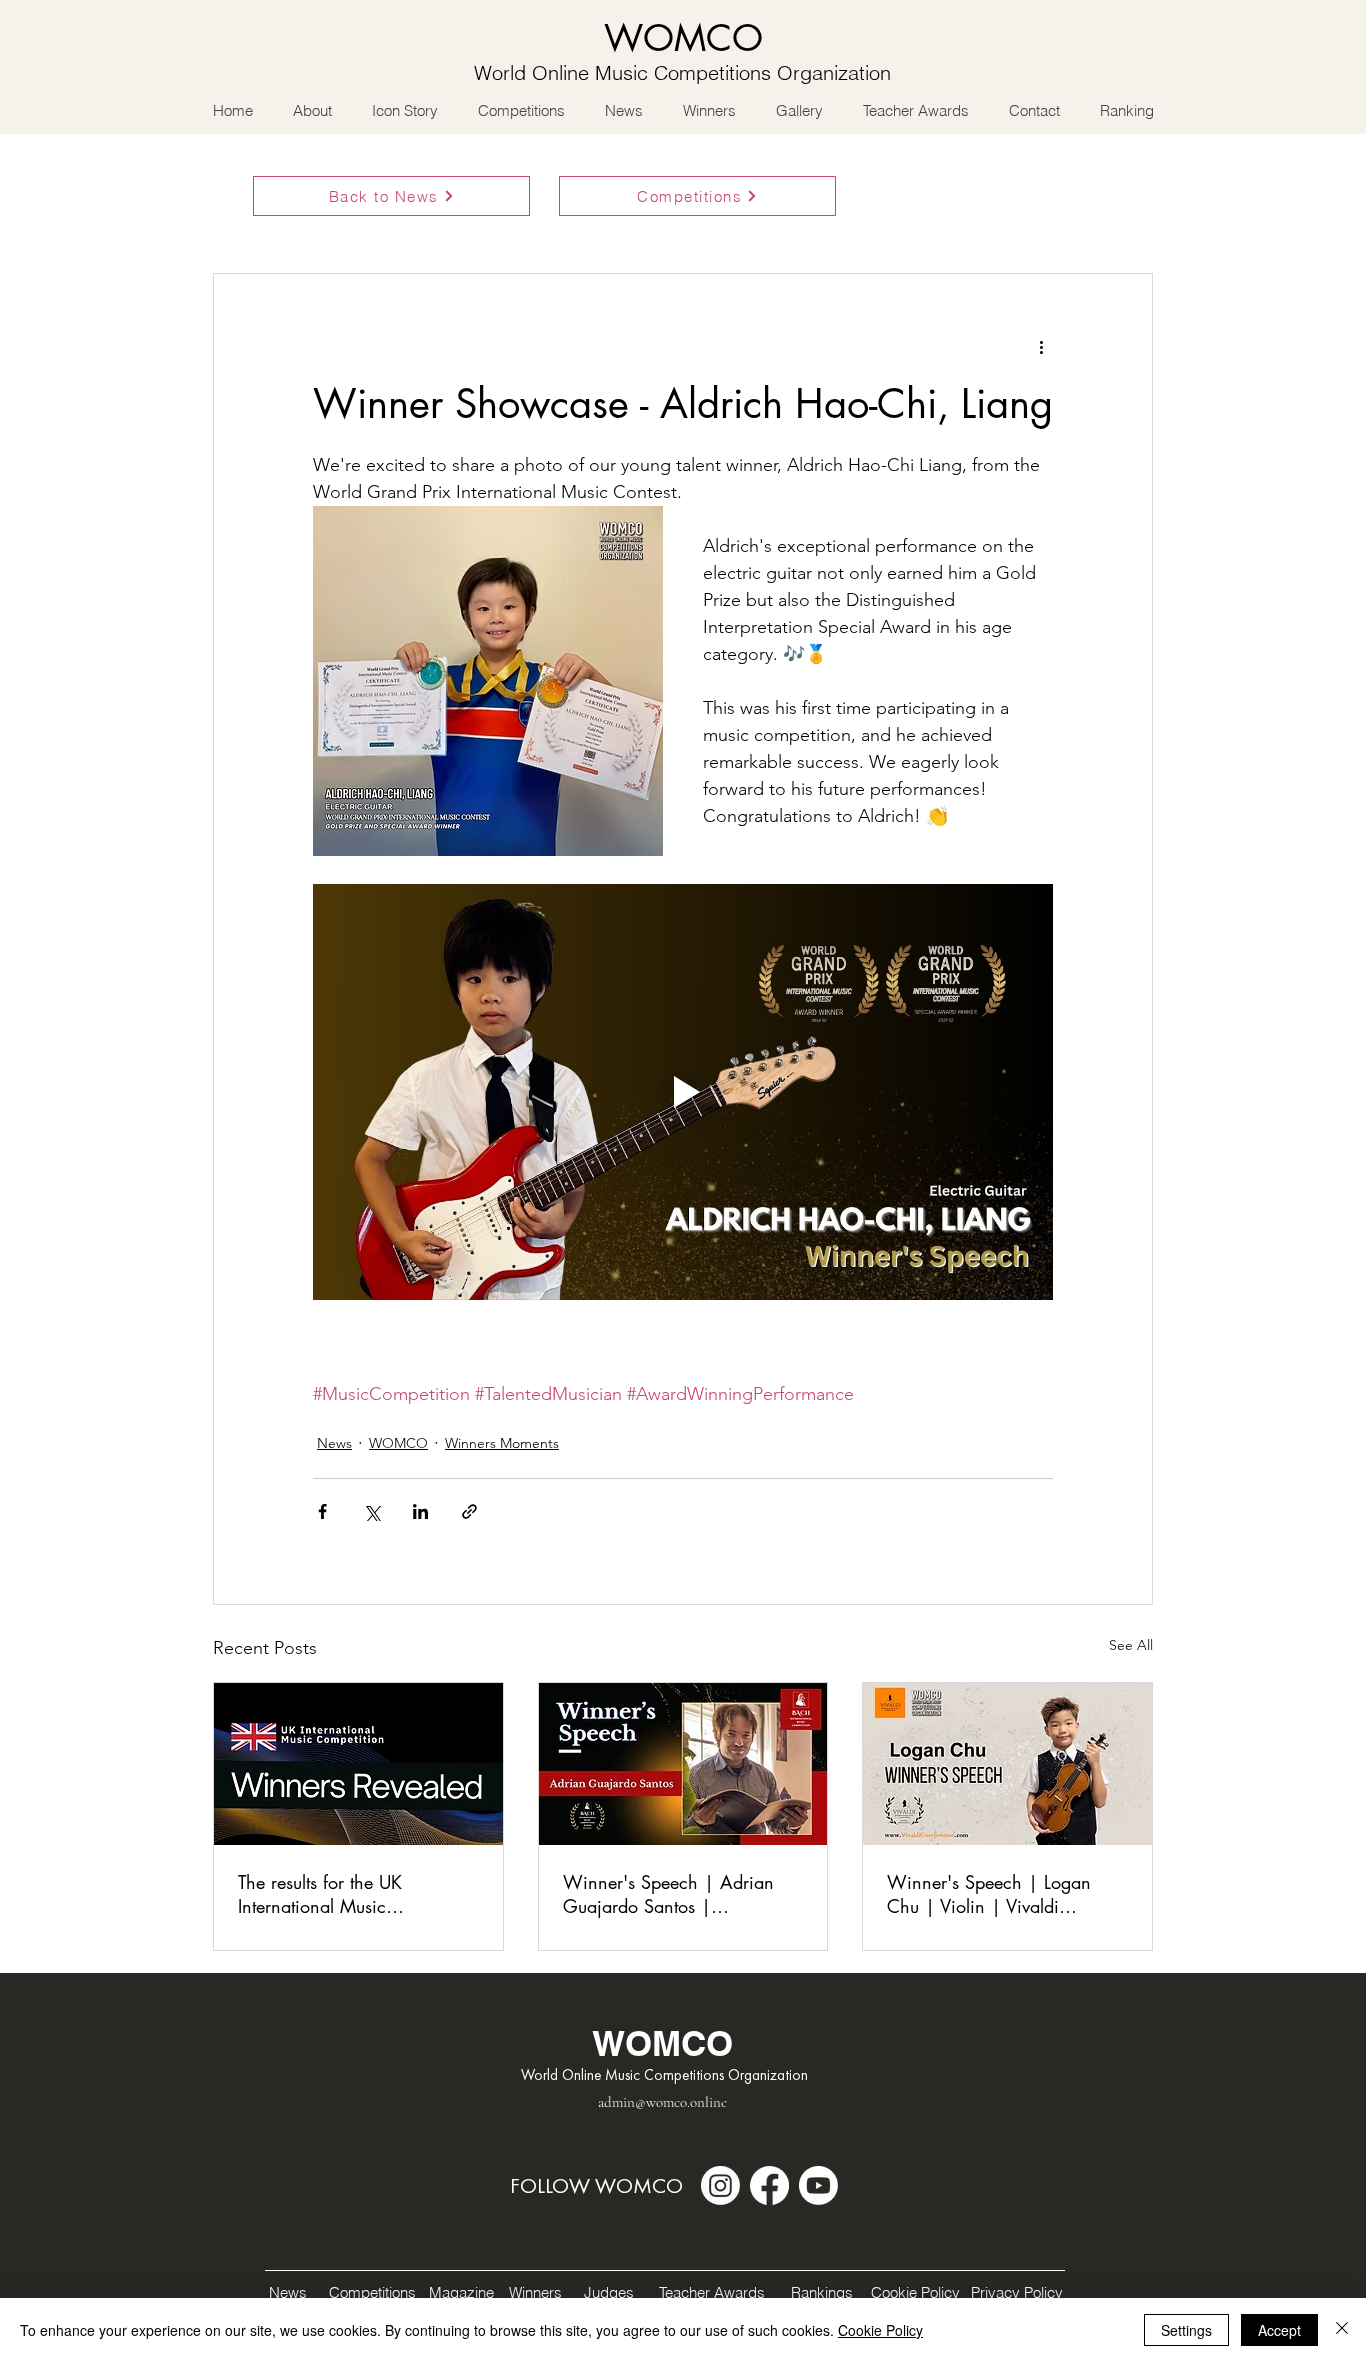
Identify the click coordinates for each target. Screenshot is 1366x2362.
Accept (1279, 2330)
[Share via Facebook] (322, 1511)
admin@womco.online (662, 2102)
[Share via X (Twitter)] (371, 1511)
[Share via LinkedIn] (420, 1511)
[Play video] (683, 1092)
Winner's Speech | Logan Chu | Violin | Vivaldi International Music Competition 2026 (989, 1894)
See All (1131, 1645)
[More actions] (1041, 346)
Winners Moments (502, 1443)
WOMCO (398, 1443)
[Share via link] (469, 1511)
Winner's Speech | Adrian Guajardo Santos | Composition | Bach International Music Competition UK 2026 (668, 1894)
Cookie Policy (880, 2330)
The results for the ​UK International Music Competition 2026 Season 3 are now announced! (349, 1894)
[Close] (1342, 2330)
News (334, 1443)
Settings (1186, 2330)
